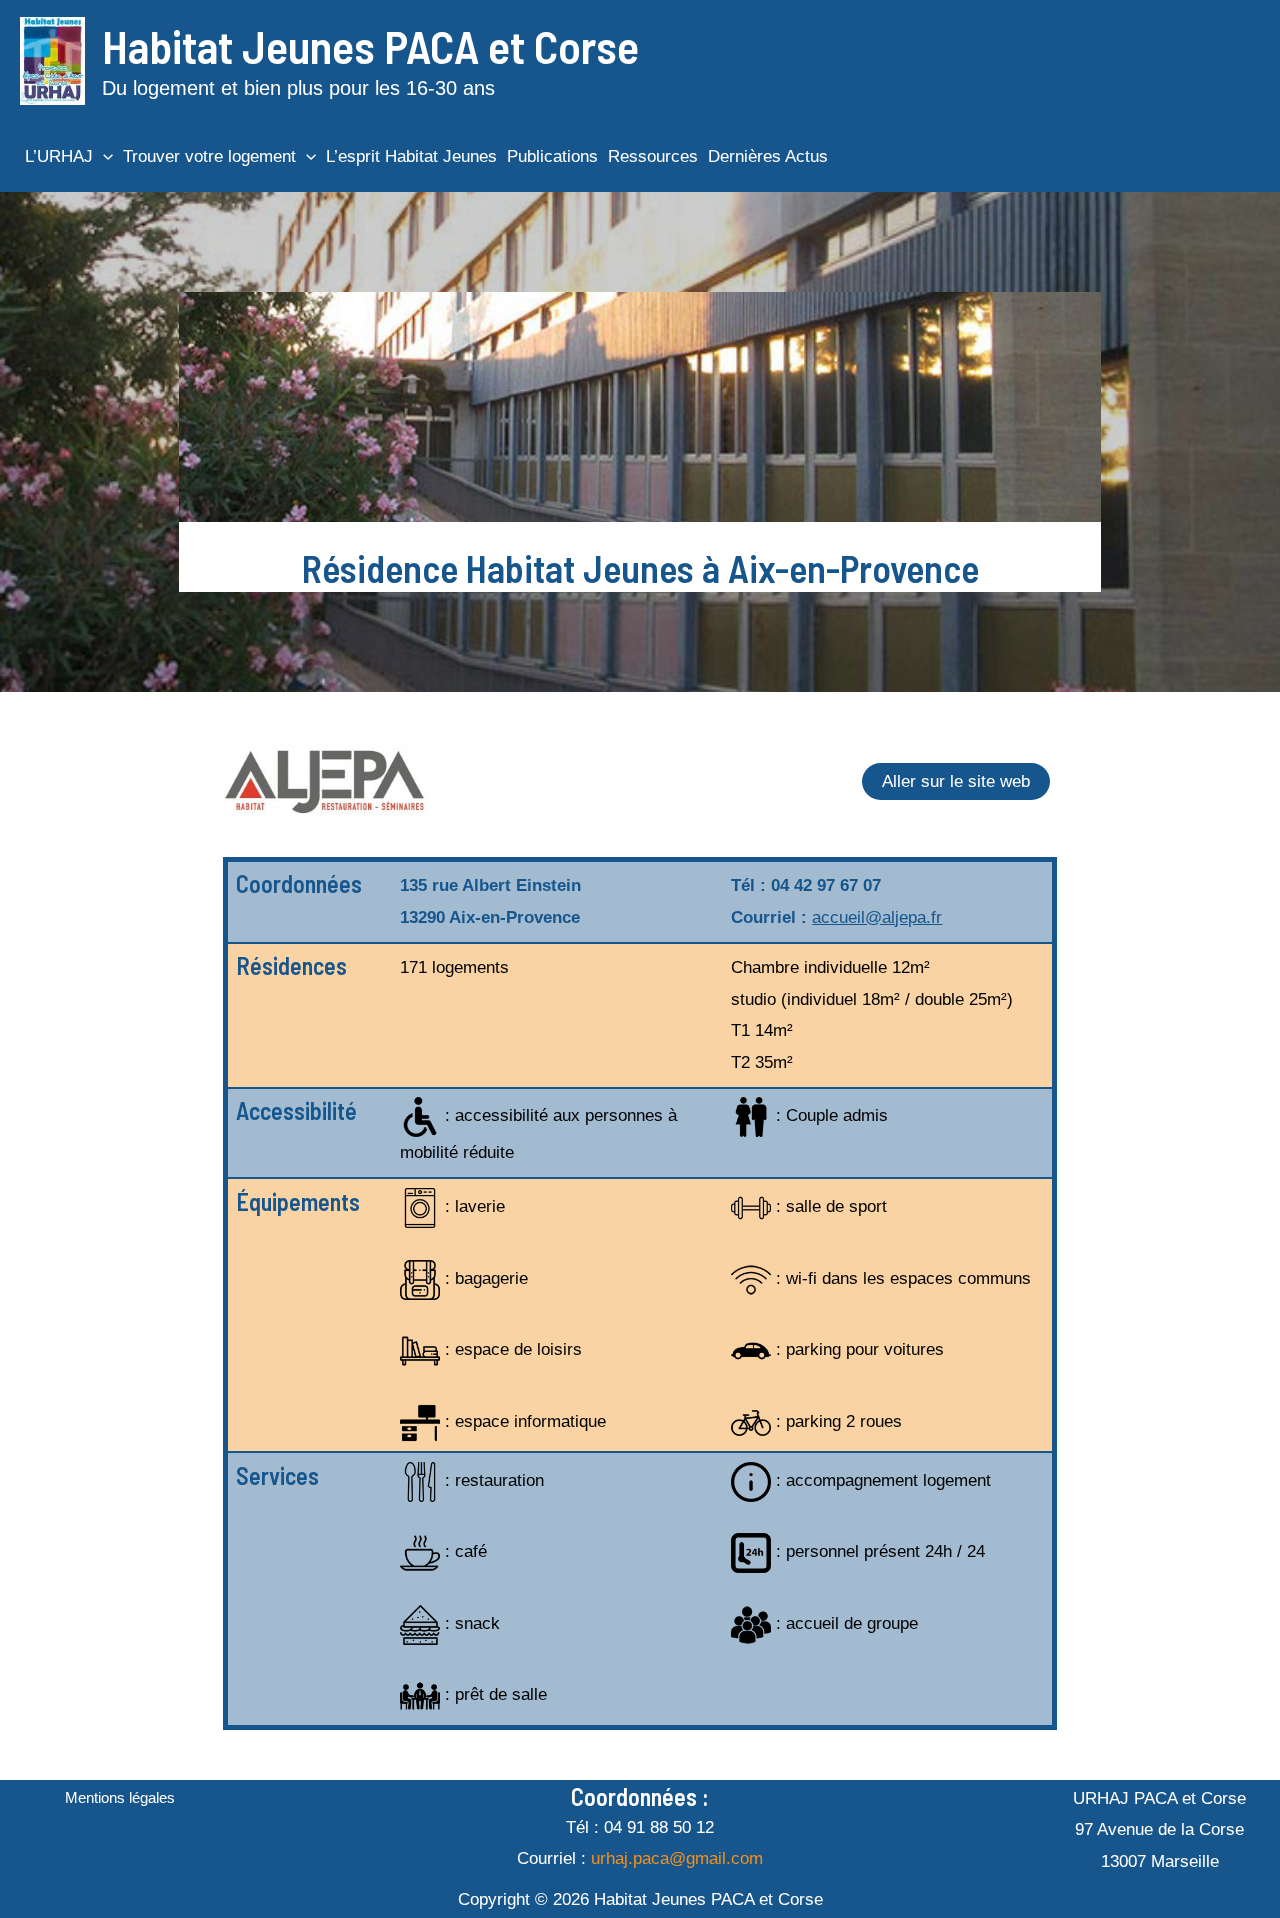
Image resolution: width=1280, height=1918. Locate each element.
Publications (552, 156)
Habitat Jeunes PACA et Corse (370, 45)
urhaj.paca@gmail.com (677, 1858)
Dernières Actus (768, 156)
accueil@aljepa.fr (877, 917)
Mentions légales (120, 1797)
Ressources (653, 156)
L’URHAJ (59, 156)
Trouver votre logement (209, 156)
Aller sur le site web (956, 781)
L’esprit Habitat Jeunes (411, 156)
